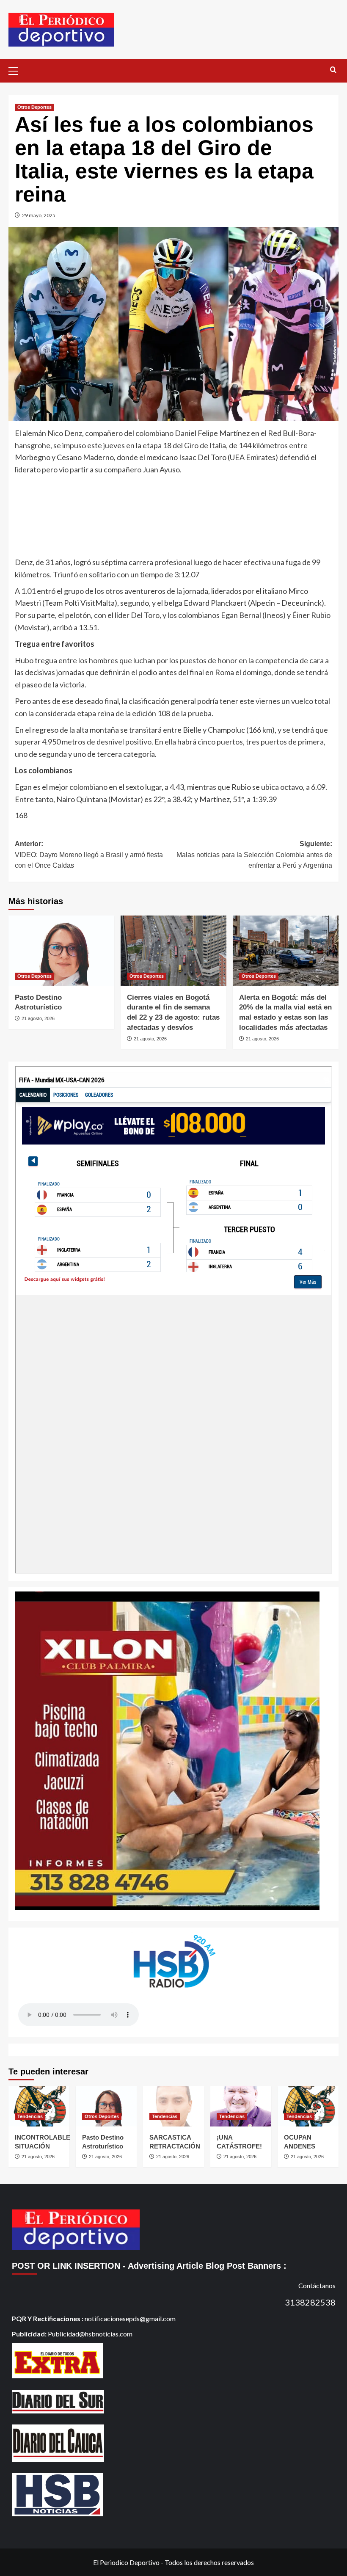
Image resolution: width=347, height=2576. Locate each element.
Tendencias (30, 2116)
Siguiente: (254, 855)
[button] (17, 70)
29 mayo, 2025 (39, 215)
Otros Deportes (34, 107)
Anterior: (89, 855)
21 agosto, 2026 (38, 1018)
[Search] (333, 70)
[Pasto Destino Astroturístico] (61, 951)
